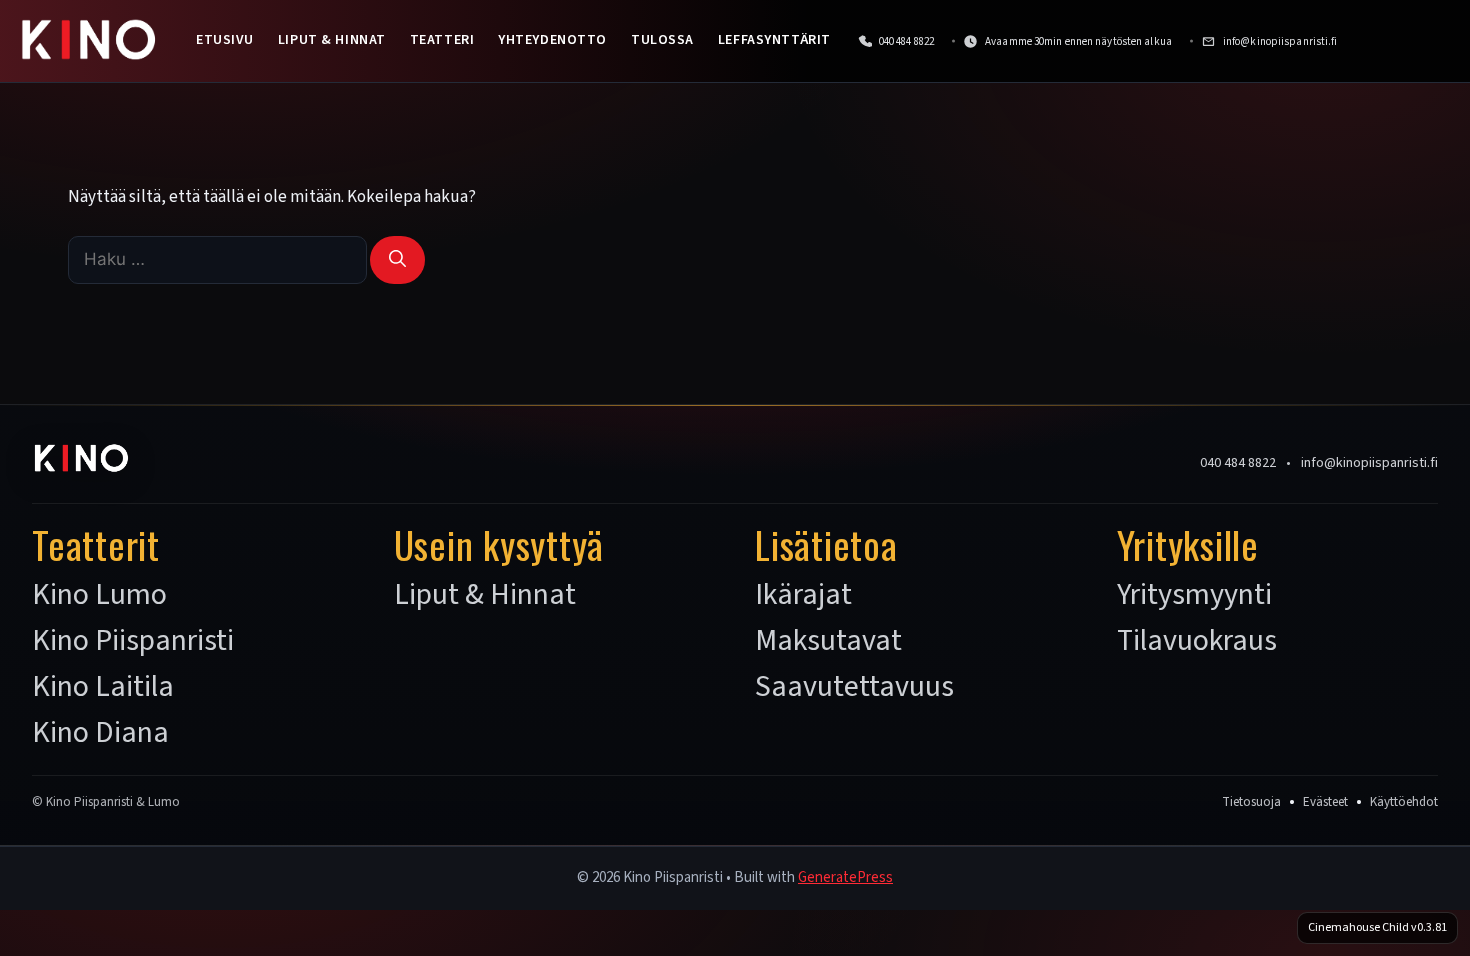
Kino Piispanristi (133, 641)
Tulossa (662, 40)
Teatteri (442, 40)
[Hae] (397, 260)
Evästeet (1325, 802)
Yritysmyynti (1194, 595)
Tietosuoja (1251, 802)
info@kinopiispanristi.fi (1369, 463)
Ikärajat (803, 595)
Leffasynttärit (774, 40)
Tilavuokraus (1197, 641)
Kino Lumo (99, 595)
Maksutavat (828, 641)
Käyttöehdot (1404, 802)
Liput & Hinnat (332, 40)
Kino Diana (100, 733)
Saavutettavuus (854, 687)
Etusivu (225, 40)
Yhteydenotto (552, 40)
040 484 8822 (1238, 463)
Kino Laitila (103, 687)
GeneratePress (845, 877)
